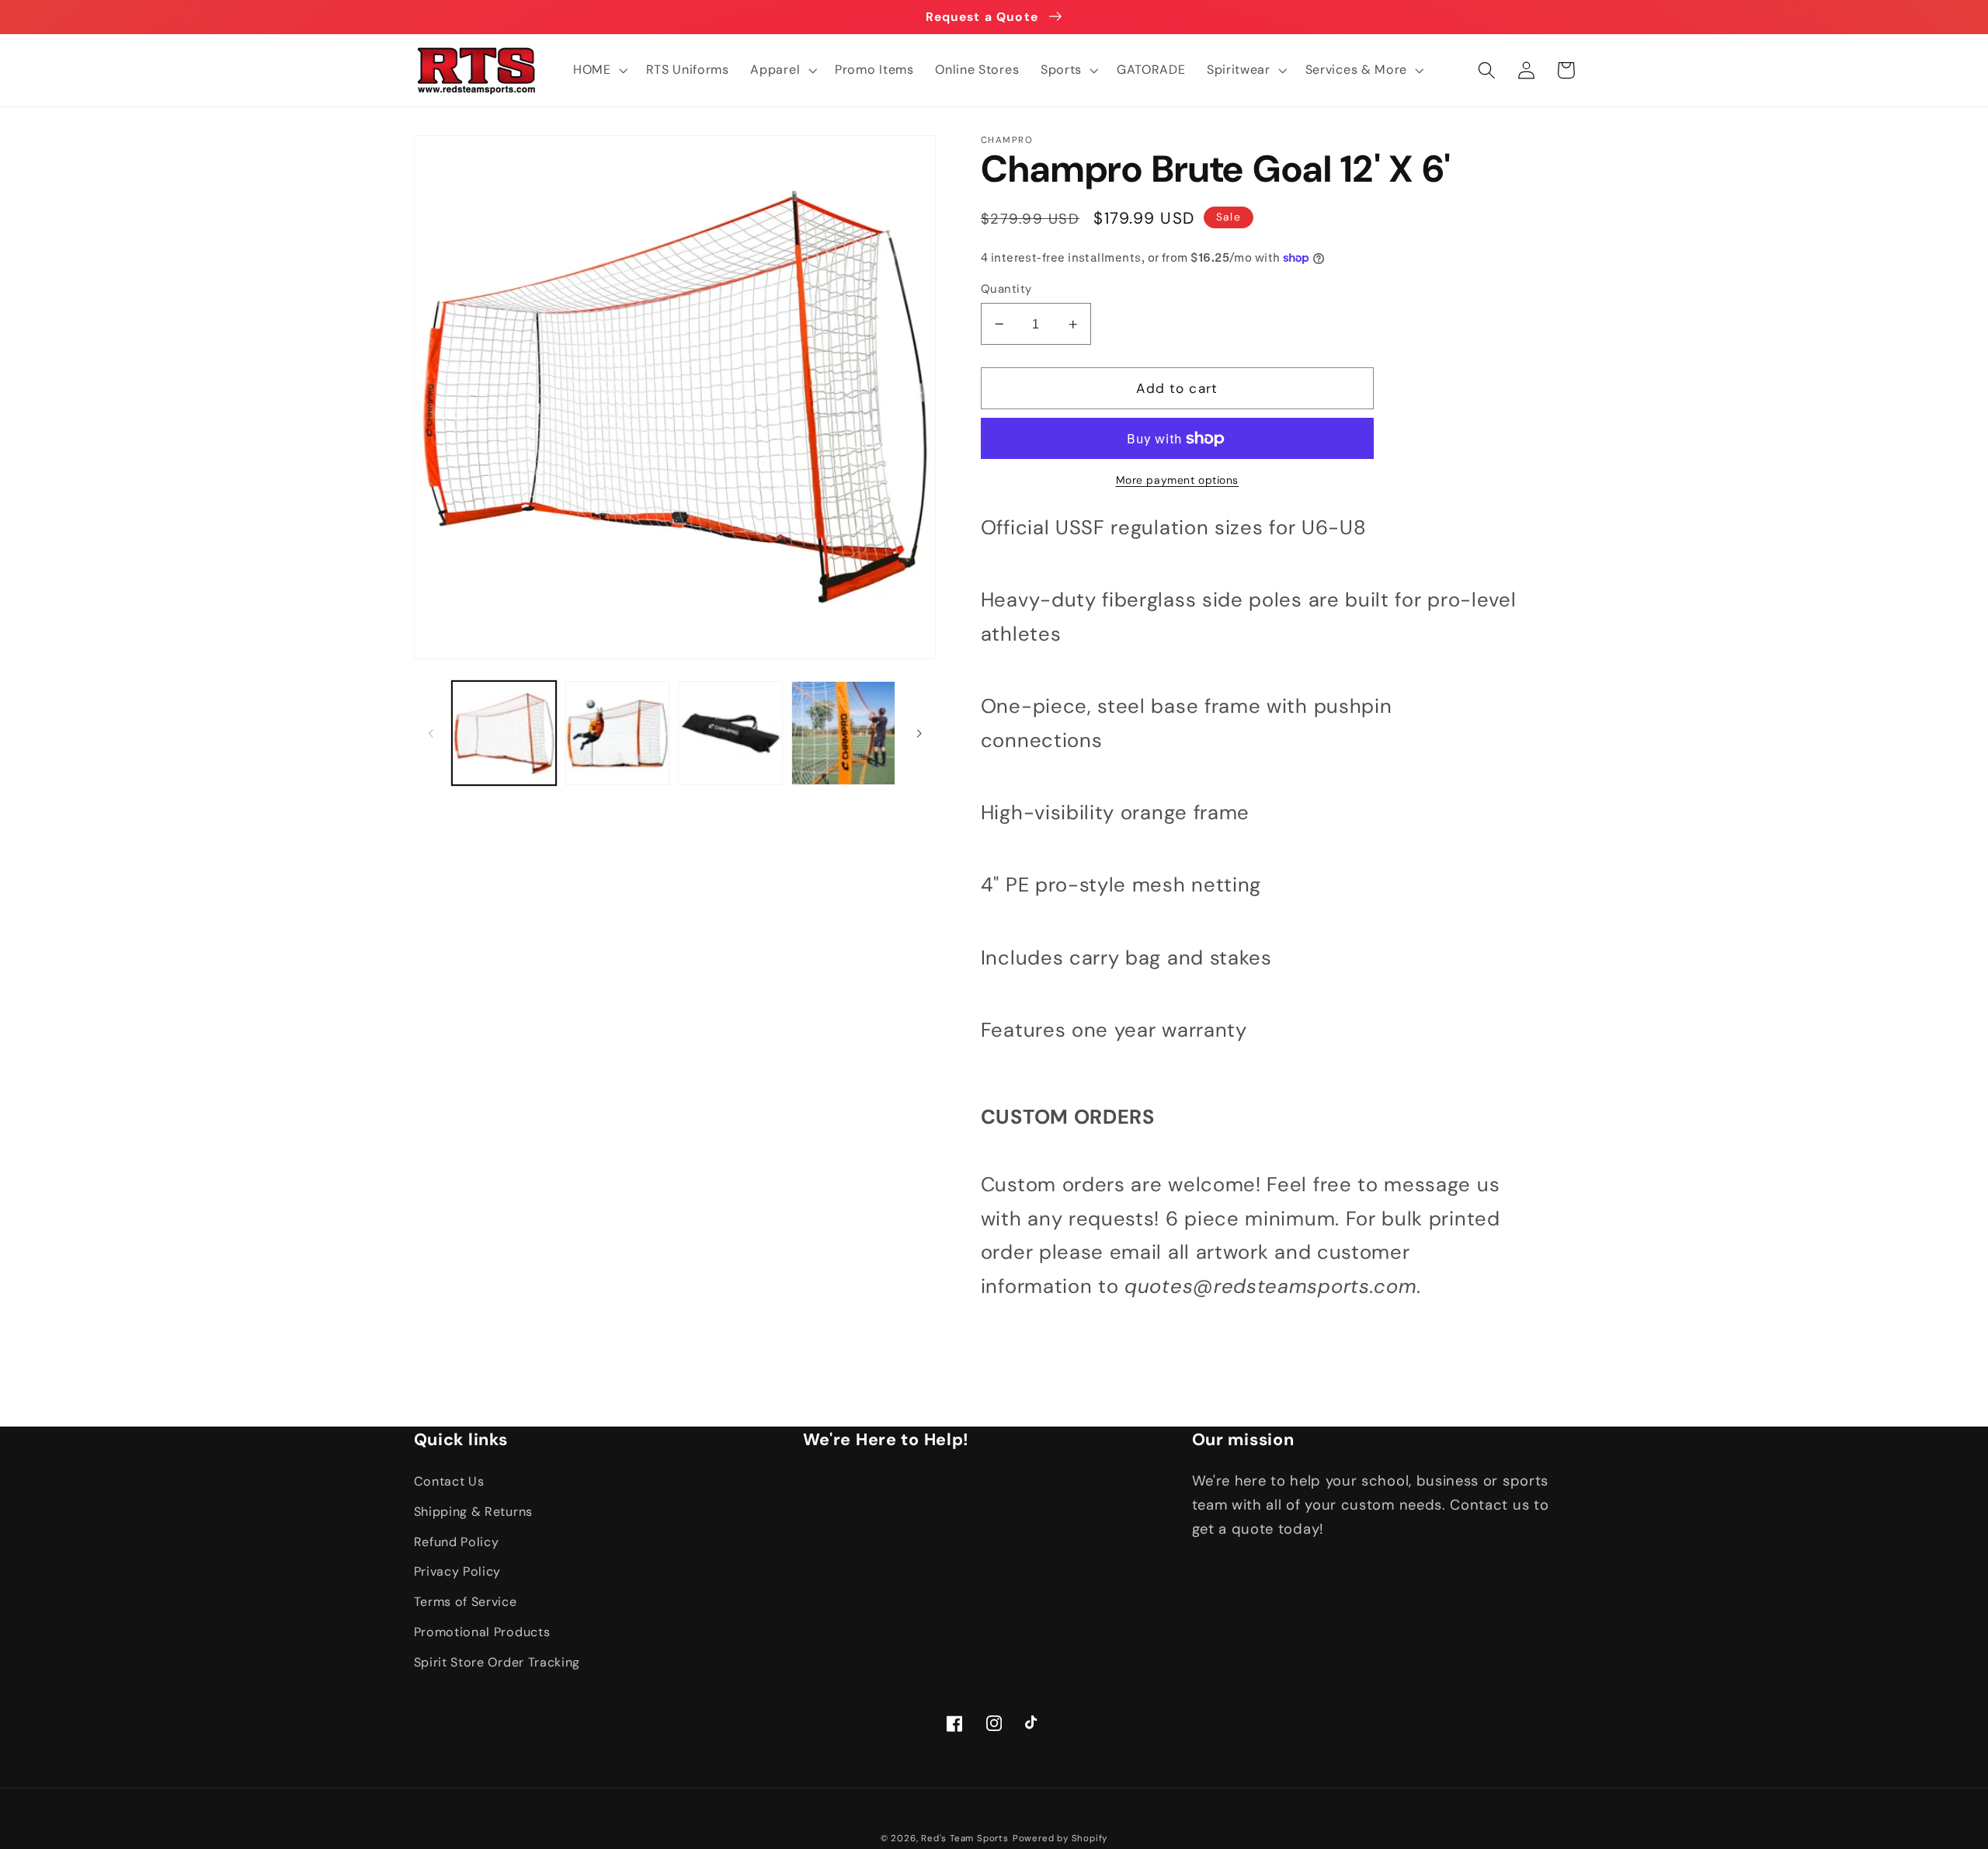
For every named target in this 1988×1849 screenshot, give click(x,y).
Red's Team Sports (965, 1839)
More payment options (1178, 480)
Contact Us (449, 1481)
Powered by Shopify (1060, 1839)
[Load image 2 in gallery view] (617, 733)
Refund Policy (457, 1542)
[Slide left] (431, 733)
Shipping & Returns (473, 1512)
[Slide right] (919, 733)
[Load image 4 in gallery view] (843, 733)
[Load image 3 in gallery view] (730, 733)
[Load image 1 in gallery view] (504, 733)
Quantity (1006, 289)
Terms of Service (466, 1602)
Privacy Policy (458, 1571)
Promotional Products (482, 1632)
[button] (599, 70)
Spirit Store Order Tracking (497, 1662)
